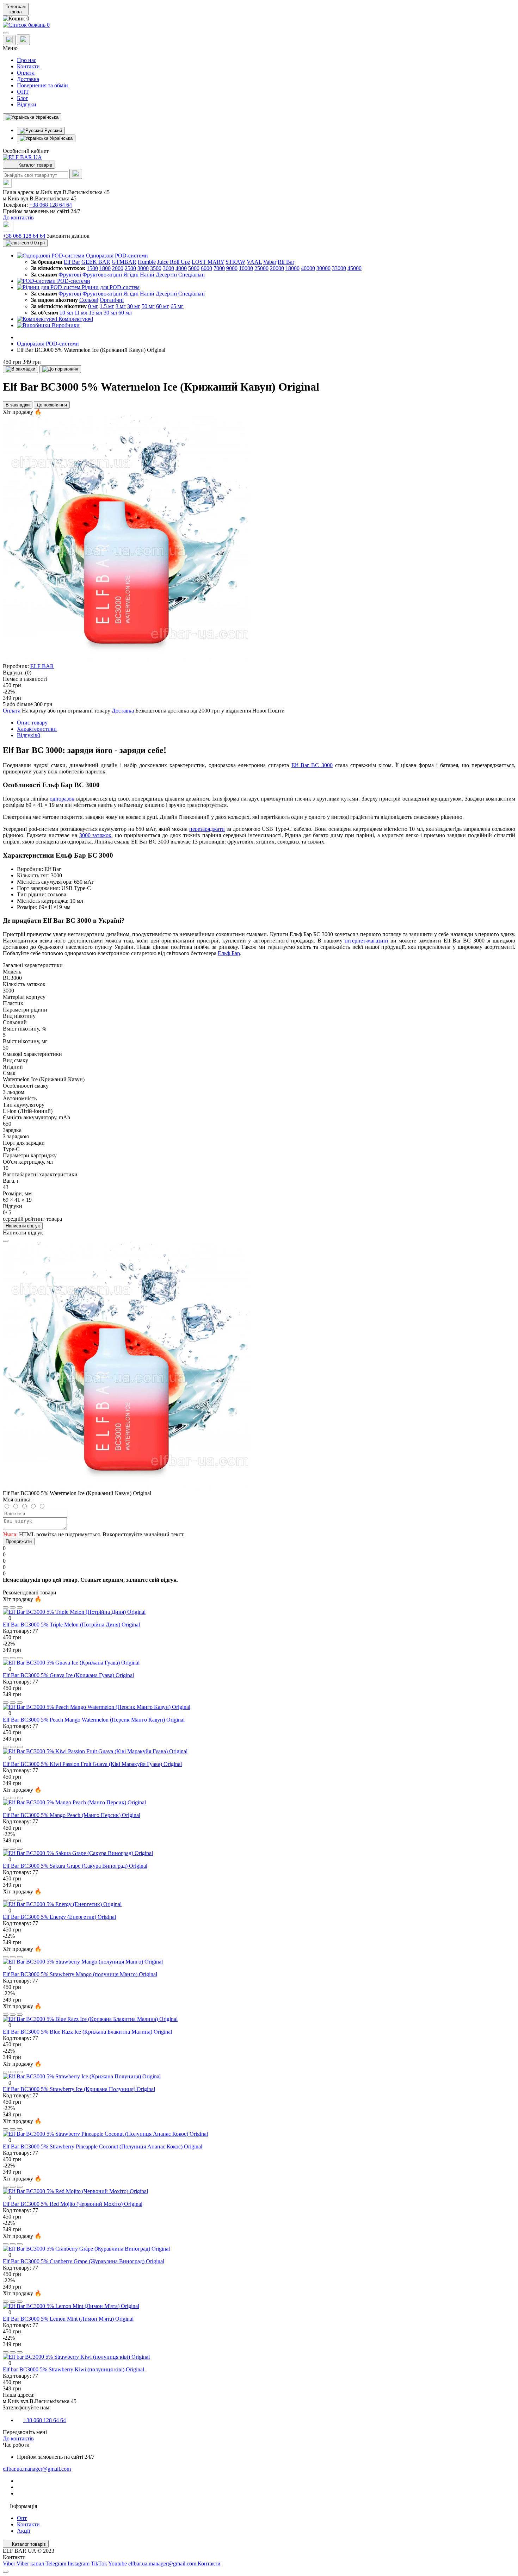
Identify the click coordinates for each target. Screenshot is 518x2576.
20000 (277, 268)
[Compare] (20, 1607)
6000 (206, 268)
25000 (261, 268)
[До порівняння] (60, 369)
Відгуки (27, 104)
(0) (28, 673)
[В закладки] (20, 369)
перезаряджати (207, 829)
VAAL (254, 262)
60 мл (125, 313)
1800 (105, 268)
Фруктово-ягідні (102, 275)
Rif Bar (286, 262)
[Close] (6, 1241)
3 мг (121, 306)
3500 (156, 268)
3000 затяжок (95, 835)
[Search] (76, 174)
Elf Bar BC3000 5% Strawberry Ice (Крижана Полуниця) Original (79, 2089)
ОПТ (23, 92)
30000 (323, 268)
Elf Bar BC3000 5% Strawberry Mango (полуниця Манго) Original (80, 1974)
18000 (292, 268)
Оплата (26, 73)
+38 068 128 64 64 (51, 205)
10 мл (66, 313)
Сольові (89, 300)
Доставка (28, 79)
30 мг (134, 306)
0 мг (93, 306)
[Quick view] (6, 1607)
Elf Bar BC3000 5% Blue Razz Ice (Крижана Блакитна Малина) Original (87, 2032)
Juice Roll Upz (174, 262)
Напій (147, 275)
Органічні (112, 300)
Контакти (28, 66)
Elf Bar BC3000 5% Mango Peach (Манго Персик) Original (72, 1815)
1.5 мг (107, 306)
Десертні (166, 275)
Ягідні (131, 275)
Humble (147, 262)
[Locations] (9, 40)
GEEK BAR (96, 262)
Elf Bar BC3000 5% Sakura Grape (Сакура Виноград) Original (75, 1866)
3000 (143, 268)
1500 (92, 268)
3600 (168, 268)
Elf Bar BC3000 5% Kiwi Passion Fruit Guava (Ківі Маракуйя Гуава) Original (92, 1764)
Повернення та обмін (42, 85)
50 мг (148, 306)
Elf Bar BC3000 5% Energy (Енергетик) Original (59, 1917)
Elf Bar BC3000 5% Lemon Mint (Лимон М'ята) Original (68, 2319)
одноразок (62, 799)
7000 (219, 268)
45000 (354, 268)
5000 (194, 268)
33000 (339, 268)
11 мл (81, 313)
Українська (60, 138)
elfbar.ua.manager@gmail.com (37, 2469)
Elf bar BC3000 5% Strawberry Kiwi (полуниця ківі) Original (73, 2369)
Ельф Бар (229, 953)
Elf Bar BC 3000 (312, 765)
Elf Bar (72, 262)
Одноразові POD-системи (48, 344)
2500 (130, 268)
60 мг (163, 306)
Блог (23, 98)
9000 (232, 268)
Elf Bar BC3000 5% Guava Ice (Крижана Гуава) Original (68, 1675)
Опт (22, 2518)
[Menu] (6, 33)
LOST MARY (208, 262)
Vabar (270, 262)
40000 (308, 268)
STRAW (235, 262)
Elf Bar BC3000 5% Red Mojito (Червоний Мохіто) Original (73, 2204)
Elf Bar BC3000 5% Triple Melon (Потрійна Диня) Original (71, 1625)
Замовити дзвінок (68, 236)
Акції (23, 2531)
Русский (53, 130)
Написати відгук (23, 1226)
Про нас (27, 60)
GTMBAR (124, 262)
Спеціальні (192, 275)
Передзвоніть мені (25, 2432)
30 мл (110, 313)
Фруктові (70, 275)
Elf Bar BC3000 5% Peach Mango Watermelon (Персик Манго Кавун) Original (94, 1720)
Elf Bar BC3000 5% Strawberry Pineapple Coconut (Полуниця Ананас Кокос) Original (103, 2146)
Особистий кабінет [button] (26, 151)
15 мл (95, 313)
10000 (246, 268)
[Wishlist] (13, 1607)
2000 (118, 268)
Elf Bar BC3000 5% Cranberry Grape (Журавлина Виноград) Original (84, 2261)
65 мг (177, 306)
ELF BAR (42, 666)
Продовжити (19, 1541)
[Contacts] (23, 40)
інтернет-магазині (366, 941)
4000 (181, 268)
